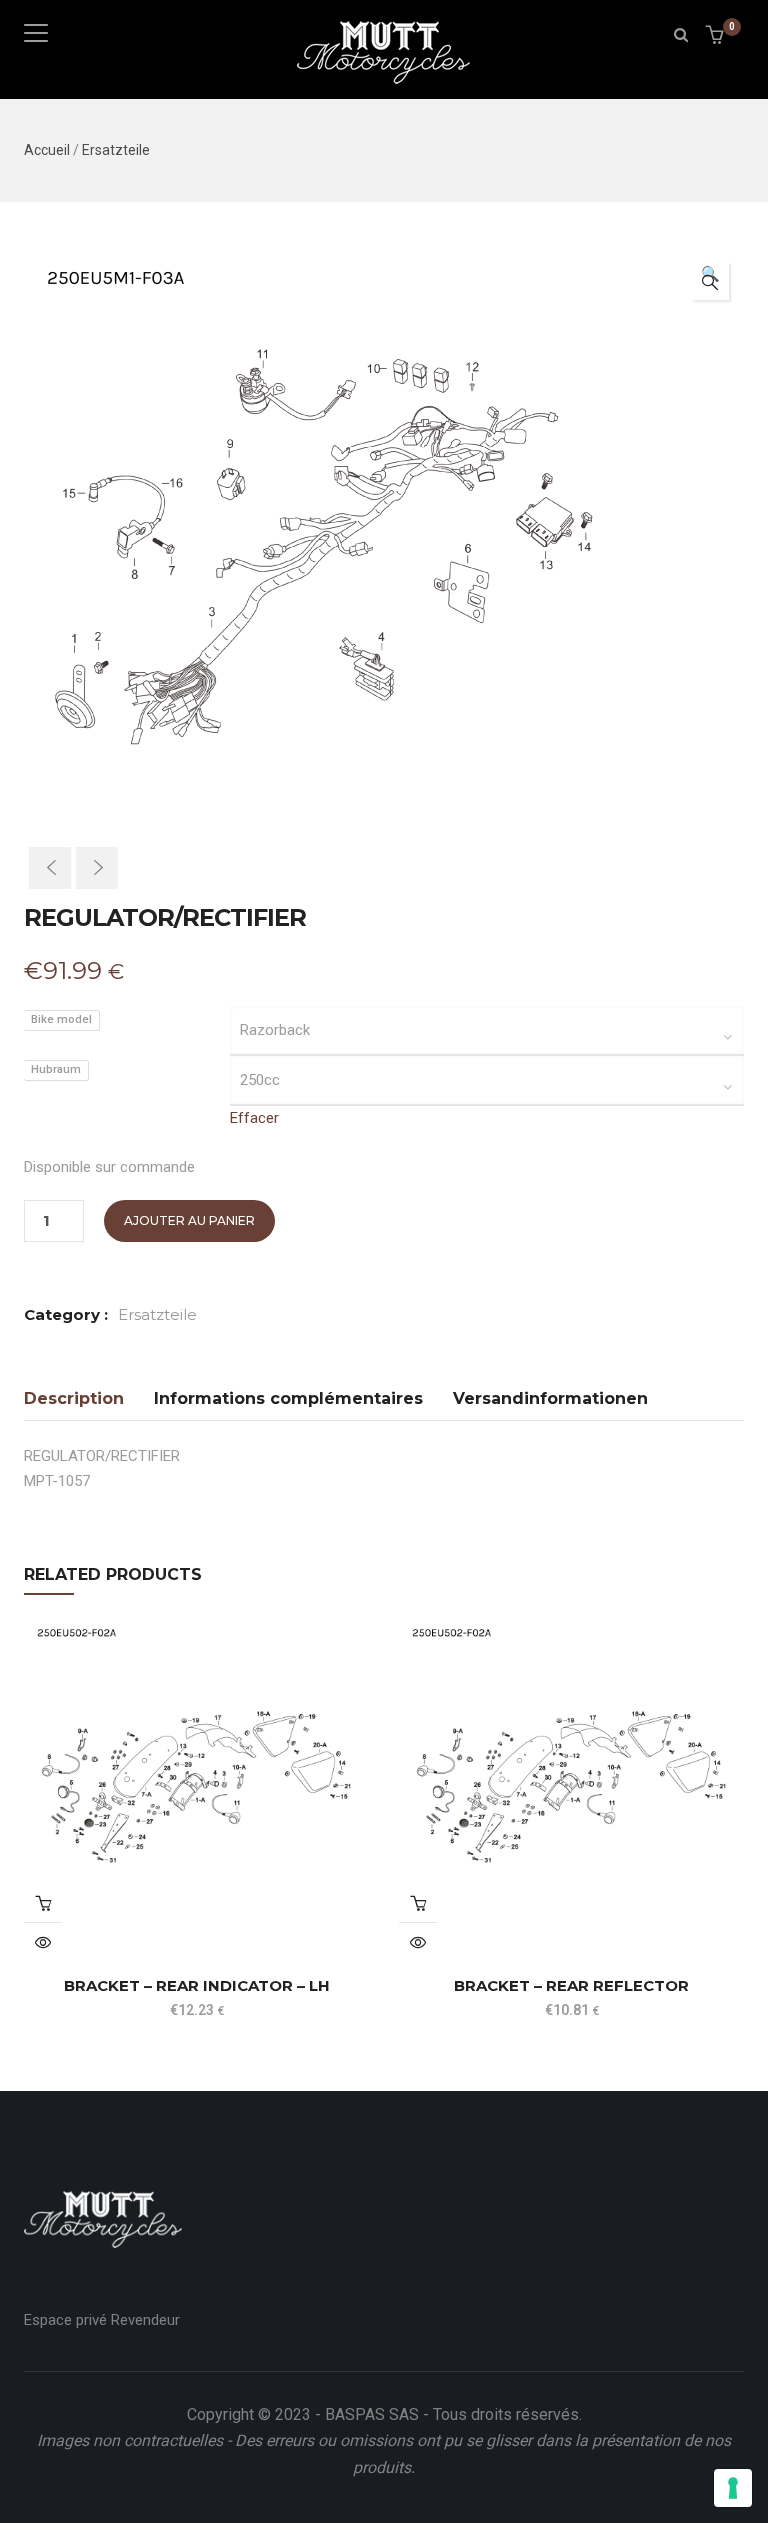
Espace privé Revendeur (102, 2320)
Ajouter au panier (189, 1220)
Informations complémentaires (288, 1398)
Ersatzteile (116, 150)
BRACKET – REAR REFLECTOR (571, 1985)
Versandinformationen (550, 1398)
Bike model (61, 1019)
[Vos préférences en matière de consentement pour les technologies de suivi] (733, 2488)
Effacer (254, 1118)
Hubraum (56, 1069)
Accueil (47, 150)
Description (74, 1398)
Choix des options (43, 1903)
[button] (717, 36)
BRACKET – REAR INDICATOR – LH (197, 1985)
